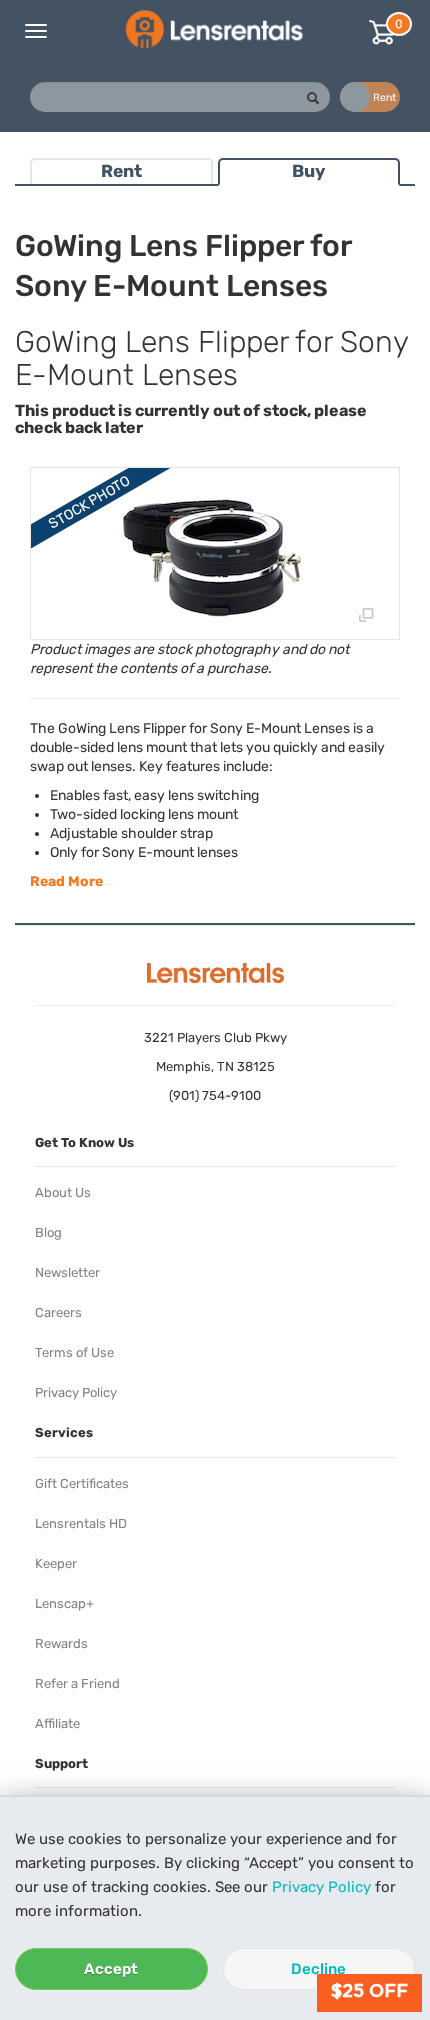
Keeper (56, 1563)
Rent (121, 171)
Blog (48, 1232)
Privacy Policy (321, 1887)
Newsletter (67, 1272)
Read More (66, 881)
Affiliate (57, 1723)
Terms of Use (74, 1352)
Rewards (61, 1643)
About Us (63, 1192)
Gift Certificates (82, 1483)
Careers (58, 1312)
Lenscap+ (64, 1603)
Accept (111, 1969)
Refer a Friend (77, 1683)
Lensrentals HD (81, 1523)
